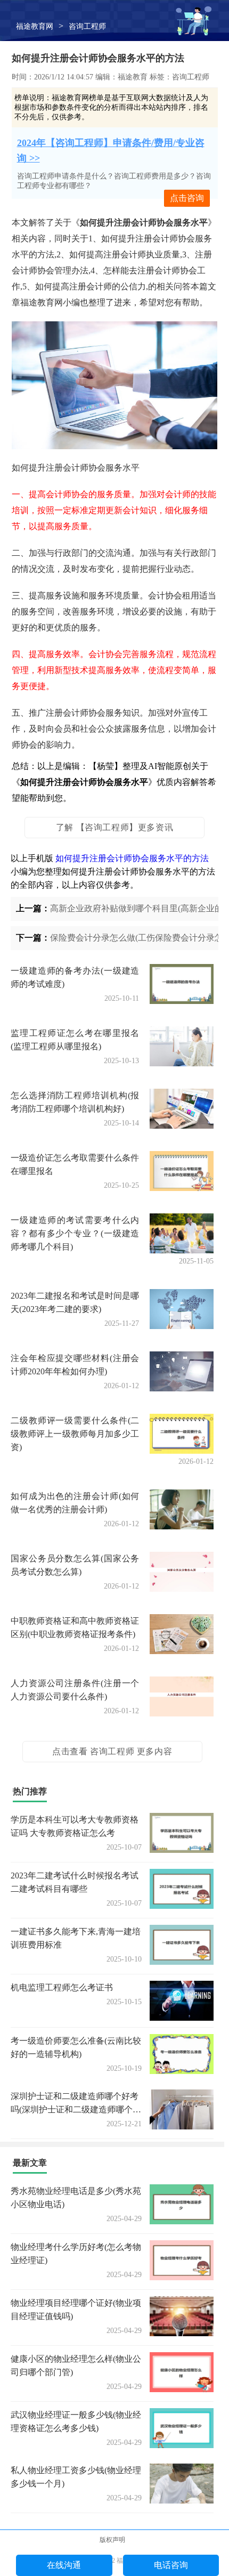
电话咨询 (171, 2565)
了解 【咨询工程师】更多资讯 (114, 827)
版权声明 (112, 2540)
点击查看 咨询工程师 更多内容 (112, 1751)
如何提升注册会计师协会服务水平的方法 (132, 858)
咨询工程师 (87, 26)
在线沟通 (64, 2565)
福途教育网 (35, 26)
